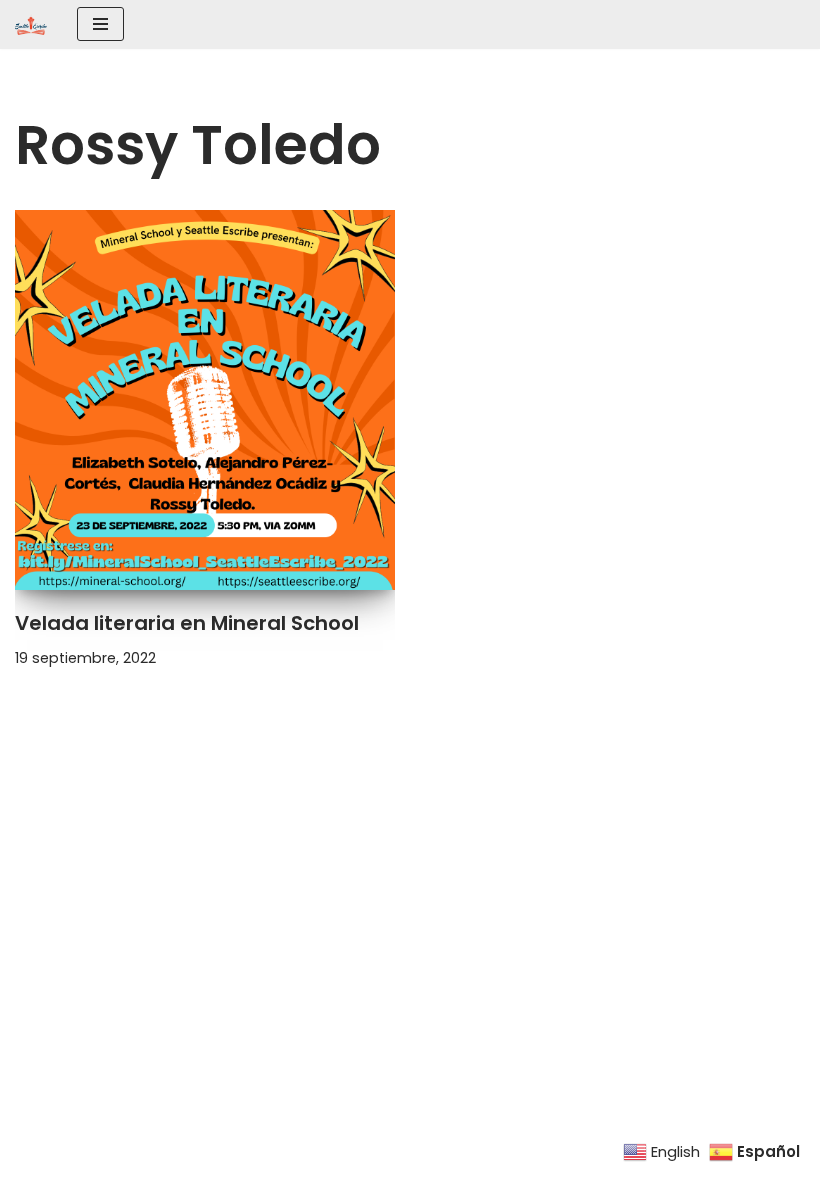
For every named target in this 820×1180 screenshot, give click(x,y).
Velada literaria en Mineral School (187, 623)
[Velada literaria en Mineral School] (205, 400)
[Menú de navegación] (100, 24)
